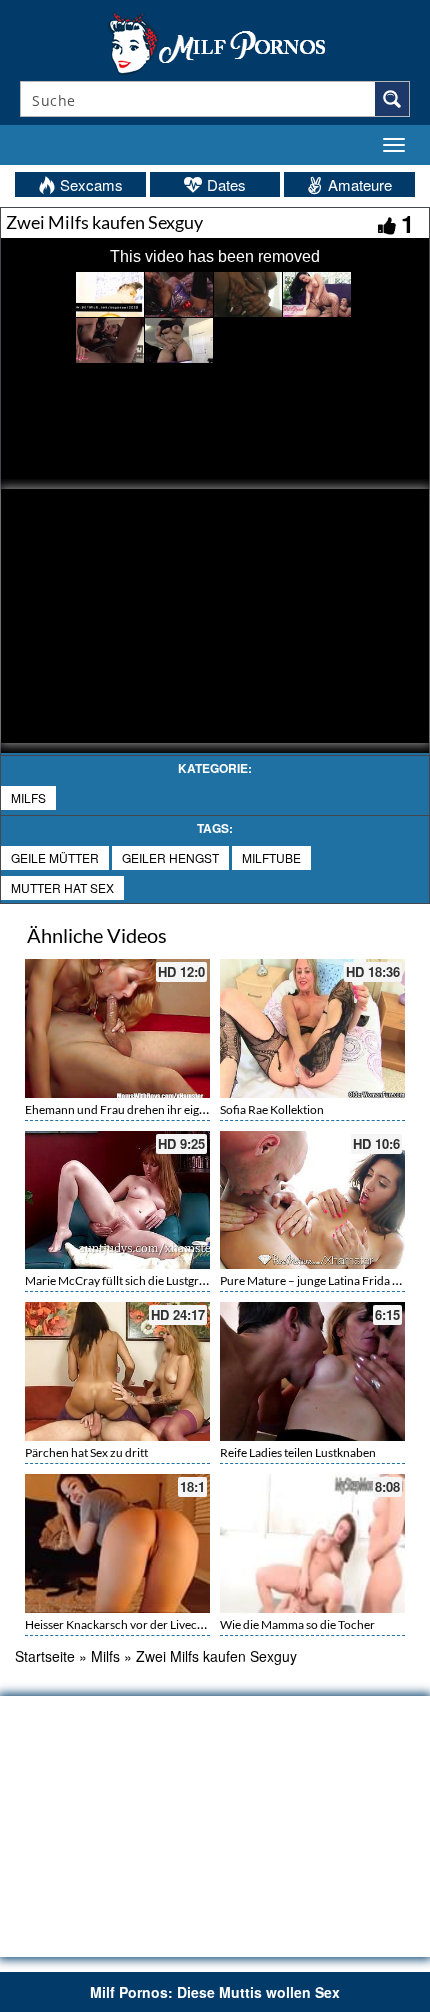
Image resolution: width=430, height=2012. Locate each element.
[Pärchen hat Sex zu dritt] (117, 1371)
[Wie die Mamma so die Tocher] (312, 1543)
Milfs (28, 797)
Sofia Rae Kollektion (272, 1109)
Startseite (45, 1656)
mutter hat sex (62, 887)
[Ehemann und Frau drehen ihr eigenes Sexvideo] (117, 1028)
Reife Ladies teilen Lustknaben (298, 1452)
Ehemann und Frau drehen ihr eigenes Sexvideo (148, 1109)
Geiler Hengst (170, 857)
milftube (271, 857)
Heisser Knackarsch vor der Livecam (119, 1624)
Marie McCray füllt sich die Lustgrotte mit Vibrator (155, 1280)
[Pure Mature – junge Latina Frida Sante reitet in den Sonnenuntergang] (312, 1200)
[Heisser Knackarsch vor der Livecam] (117, 1541)
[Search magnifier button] (392, 99)
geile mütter (55, 857)
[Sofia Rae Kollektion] (312, 1028)
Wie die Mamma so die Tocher (297, 1624)
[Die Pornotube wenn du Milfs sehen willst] (215, 42)
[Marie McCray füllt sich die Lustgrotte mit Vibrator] (117, 1200)
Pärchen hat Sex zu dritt (86, 1452)
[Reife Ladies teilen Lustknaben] (312, 1371)
